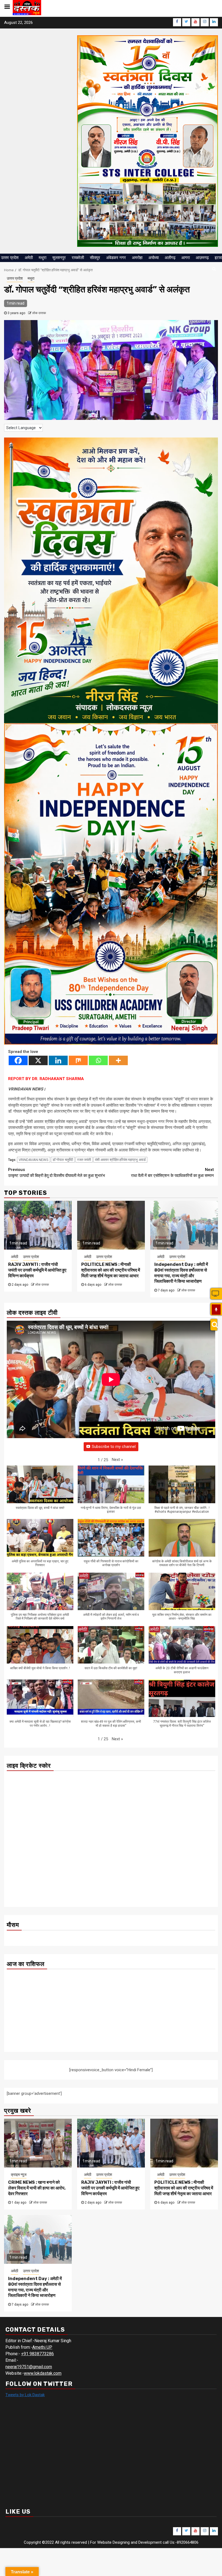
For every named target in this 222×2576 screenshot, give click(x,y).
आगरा (186, 258)
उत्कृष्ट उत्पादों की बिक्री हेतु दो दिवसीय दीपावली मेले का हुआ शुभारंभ (57, 1173)
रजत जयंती (84, 1160)
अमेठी (29, 258)
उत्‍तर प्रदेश (10, 258)
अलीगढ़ (170, 258)
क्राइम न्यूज (19, 2175)
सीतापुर (95, 258)
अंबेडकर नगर (116, 258)
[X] (38, 1060)
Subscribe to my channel (114, 1447)
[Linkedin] (58, 1060)
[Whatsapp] (98, 1060)
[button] (117, 1460)
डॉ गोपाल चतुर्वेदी (63, 1160)
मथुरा (43, 258)
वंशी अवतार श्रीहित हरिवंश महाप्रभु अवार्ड (120, 1160)
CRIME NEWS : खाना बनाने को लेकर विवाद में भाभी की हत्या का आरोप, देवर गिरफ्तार (37, 2188)
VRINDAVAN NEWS (34, 1160)
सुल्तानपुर (59, 258)
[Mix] (78, 1060)
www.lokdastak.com (43, 2373)
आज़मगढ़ (202, 258)
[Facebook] (18, 1060)
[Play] (216, 1310)
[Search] (214, 1325)
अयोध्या (154, 258)
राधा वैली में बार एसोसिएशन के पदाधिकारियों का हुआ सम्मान (172, 1173)
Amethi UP (42, 2347)
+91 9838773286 (37, 2354)
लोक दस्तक (39, 313)
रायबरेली (78, 258)
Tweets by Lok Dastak (25, 2395)
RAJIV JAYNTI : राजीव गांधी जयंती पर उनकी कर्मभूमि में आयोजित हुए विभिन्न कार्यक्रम (37, 1270)
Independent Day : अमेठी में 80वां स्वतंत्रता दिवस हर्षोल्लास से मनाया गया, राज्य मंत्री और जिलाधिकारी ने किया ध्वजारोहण (181, 1273)
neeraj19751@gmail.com (29, 2367)
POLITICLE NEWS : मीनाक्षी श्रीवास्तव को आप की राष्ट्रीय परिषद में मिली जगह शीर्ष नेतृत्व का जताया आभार (111, 1270)
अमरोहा (137, 258)
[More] (118, 1060)
